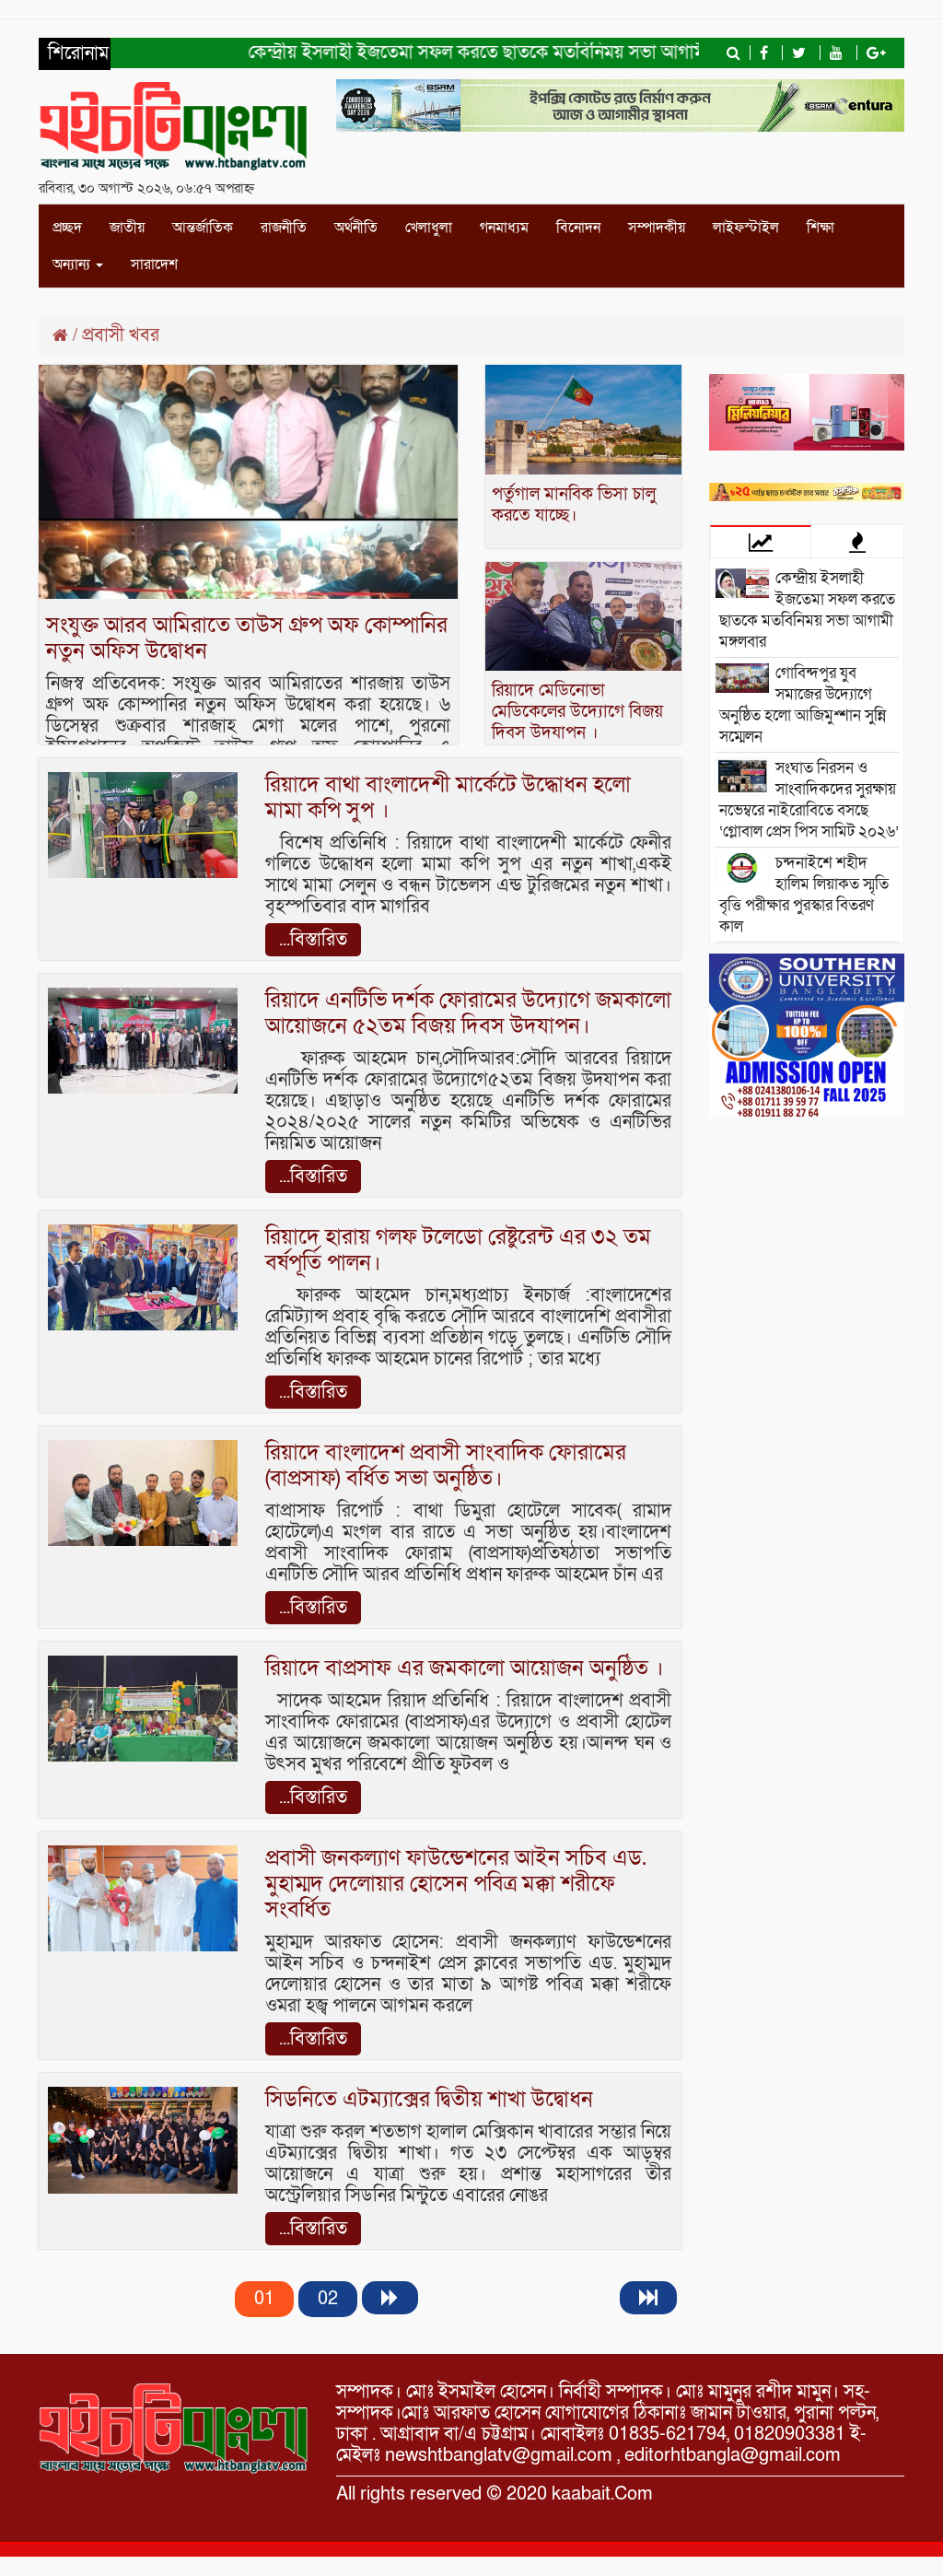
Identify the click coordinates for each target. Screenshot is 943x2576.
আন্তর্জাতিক (203, 228)
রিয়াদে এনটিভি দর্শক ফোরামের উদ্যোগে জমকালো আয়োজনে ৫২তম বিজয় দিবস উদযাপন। (468, 1013)
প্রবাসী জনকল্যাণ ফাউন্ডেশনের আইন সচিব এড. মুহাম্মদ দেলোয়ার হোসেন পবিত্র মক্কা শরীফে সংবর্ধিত (456, 1884)
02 (328, 2299)
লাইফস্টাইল (746, 228)
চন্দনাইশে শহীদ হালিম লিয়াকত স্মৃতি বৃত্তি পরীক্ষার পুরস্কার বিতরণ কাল (804, 895)
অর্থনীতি (356, 228)
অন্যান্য (73, 264)
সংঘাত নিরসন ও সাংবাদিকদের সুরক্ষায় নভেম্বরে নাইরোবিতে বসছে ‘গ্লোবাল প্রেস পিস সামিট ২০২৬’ (809, 800)
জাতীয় (127, 228)
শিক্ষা (821, 228)
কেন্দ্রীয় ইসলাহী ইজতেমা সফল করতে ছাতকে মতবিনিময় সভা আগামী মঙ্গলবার (475, 53)
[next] (390, 2298)
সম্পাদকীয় (657, 228)
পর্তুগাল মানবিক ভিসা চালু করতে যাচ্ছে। (574, 505)
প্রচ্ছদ (67, 228)
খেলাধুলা (429, 228)
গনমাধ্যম (504, 228)
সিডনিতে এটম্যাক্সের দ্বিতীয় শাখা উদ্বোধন (429, 2099)
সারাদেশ (154, 264)
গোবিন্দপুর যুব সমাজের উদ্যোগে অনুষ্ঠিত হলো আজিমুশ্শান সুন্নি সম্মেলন (803, 705)
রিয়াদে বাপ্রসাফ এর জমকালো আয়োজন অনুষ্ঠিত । (465, 1668)
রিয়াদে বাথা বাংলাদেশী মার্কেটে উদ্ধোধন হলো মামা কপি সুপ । (448, 797)
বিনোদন (578, 228)
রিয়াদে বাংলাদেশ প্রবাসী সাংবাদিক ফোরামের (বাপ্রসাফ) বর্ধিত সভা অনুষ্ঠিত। (446, 1465)
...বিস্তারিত (313, 940)
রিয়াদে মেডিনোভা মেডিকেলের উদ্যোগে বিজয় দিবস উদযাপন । (577, 712)
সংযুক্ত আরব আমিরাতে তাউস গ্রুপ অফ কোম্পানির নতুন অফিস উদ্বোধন (247, 638)
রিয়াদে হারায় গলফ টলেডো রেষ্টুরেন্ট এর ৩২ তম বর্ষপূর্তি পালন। (458, 1250)
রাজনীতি (284, 228)
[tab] (761, 541)
